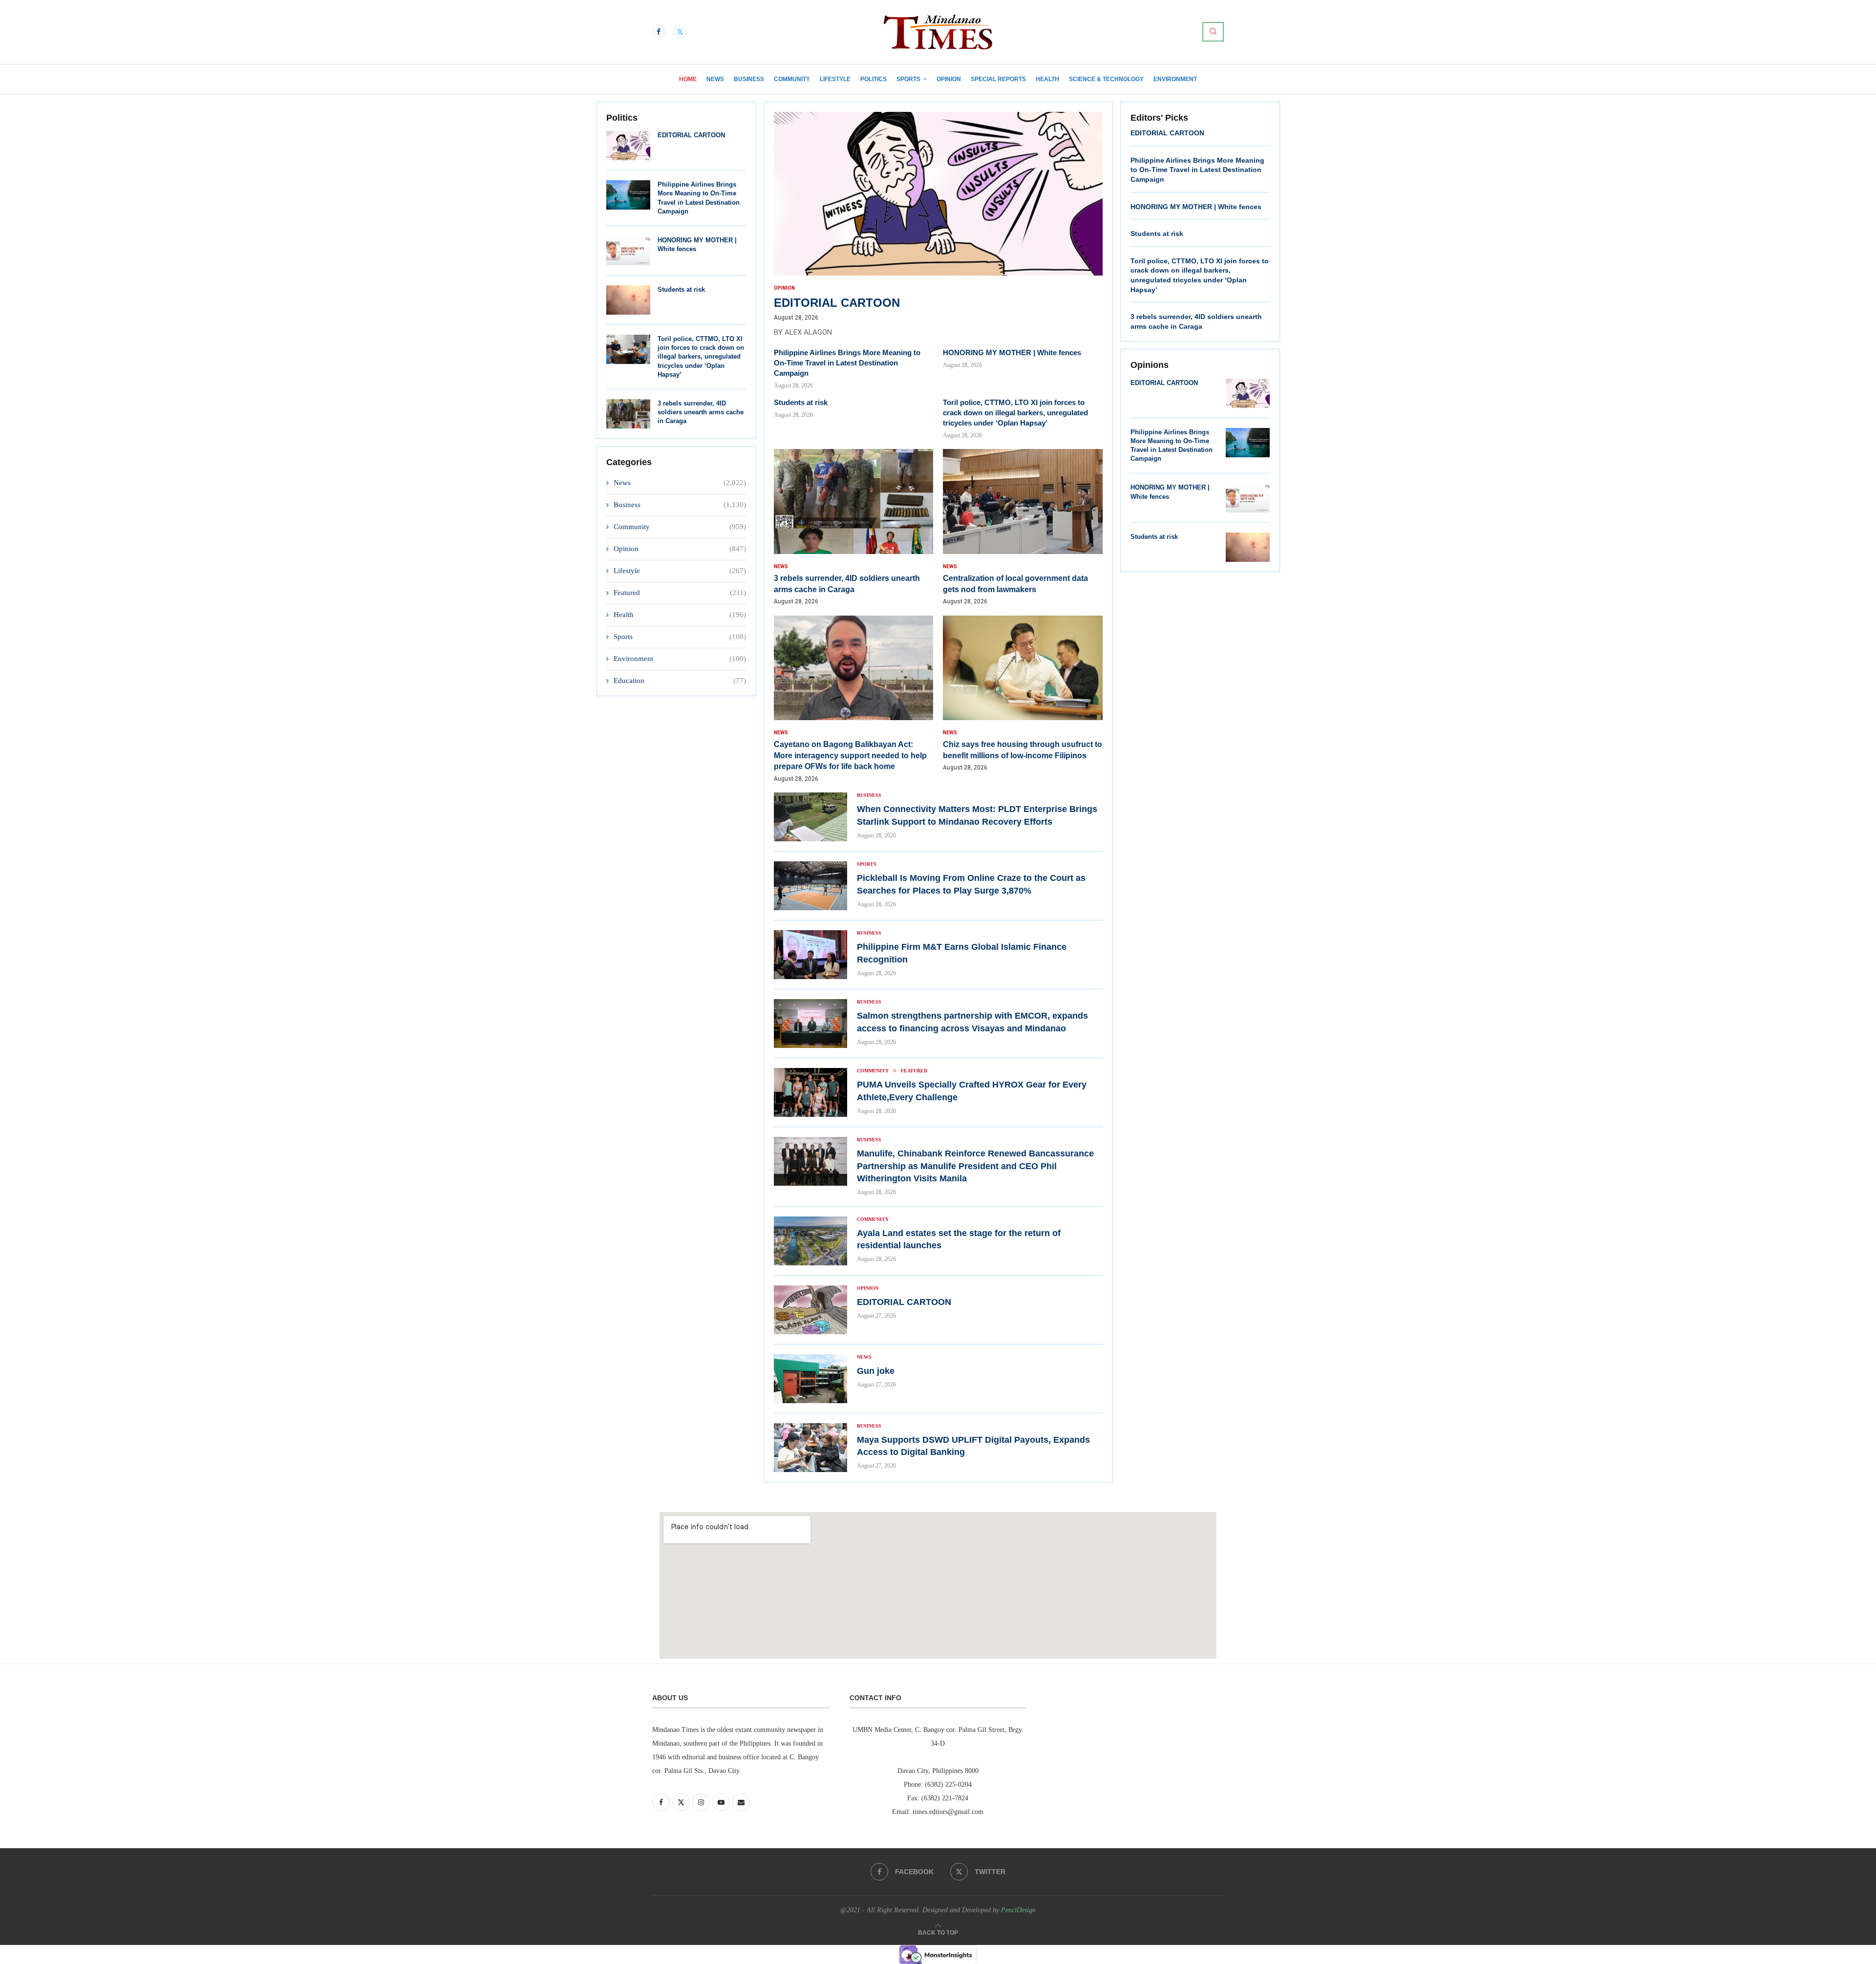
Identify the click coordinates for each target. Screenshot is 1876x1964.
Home (688, 79)
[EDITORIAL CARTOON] (628, 146)
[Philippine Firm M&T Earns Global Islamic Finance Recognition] (810, 955)
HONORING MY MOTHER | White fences (1013, 352)
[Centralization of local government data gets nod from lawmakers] (1023, 527)
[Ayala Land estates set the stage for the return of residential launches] (810, 1241)
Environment (1175, 79)
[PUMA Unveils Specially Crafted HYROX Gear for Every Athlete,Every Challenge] (810, 1092)
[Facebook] (659, 32)
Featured (680, 593)
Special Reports (998, 79)
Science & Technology (1106, 79)
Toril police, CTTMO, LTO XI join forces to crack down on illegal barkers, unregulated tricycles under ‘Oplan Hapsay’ (701, 357)
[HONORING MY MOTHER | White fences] (628, 251)
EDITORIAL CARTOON (691, 135)
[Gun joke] (810, 1379)
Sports (908, 79)
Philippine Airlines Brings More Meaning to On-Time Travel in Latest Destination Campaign (847, 363)
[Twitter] (680, 32)
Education (680, 681)
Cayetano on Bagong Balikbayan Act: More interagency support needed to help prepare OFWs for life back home (850, 755)
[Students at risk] (628, 300)
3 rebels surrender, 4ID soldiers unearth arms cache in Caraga (701, 412)
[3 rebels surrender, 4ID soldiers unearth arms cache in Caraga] (628, 414)
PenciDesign (1018, 1910)
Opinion (949, 79)
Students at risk (681, 289)
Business (749, 79)
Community (792, 79)
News (715, 79)
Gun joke (877, 1371)
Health (1047, 79)
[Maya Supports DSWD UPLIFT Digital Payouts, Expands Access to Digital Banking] (810, 1448)
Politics (874, 79)
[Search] (1213, 32)
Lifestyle (835, 79)
